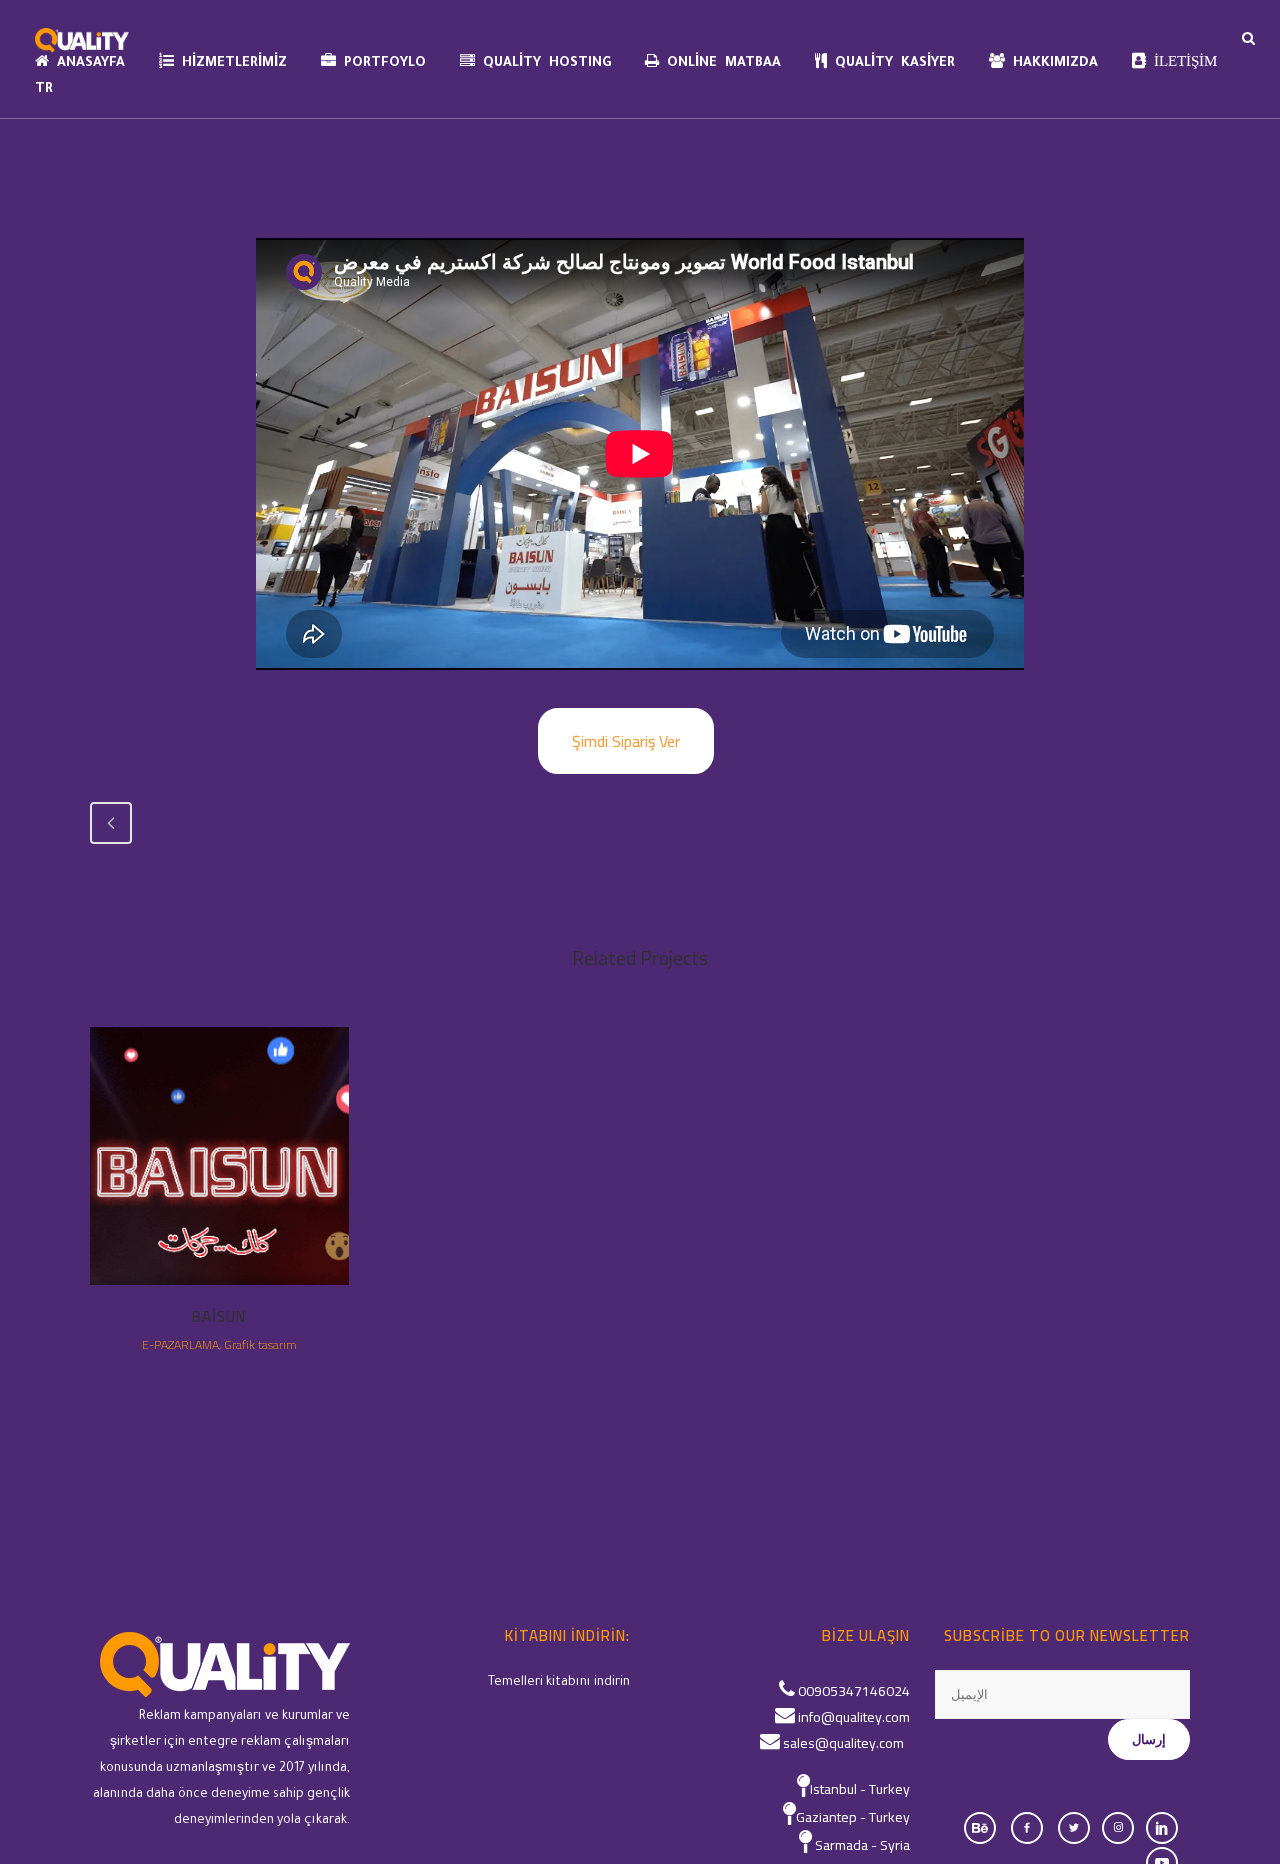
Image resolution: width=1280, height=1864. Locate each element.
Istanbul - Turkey (860, 1789)
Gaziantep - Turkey (853, 1817)
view (219, 1153)
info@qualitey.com (854, 1717)
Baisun (219, 1316)
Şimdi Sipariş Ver (626, 741)
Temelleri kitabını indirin (559, 1683)
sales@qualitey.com (843, 1743)
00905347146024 (854, 1691)
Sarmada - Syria (862, 1845)
